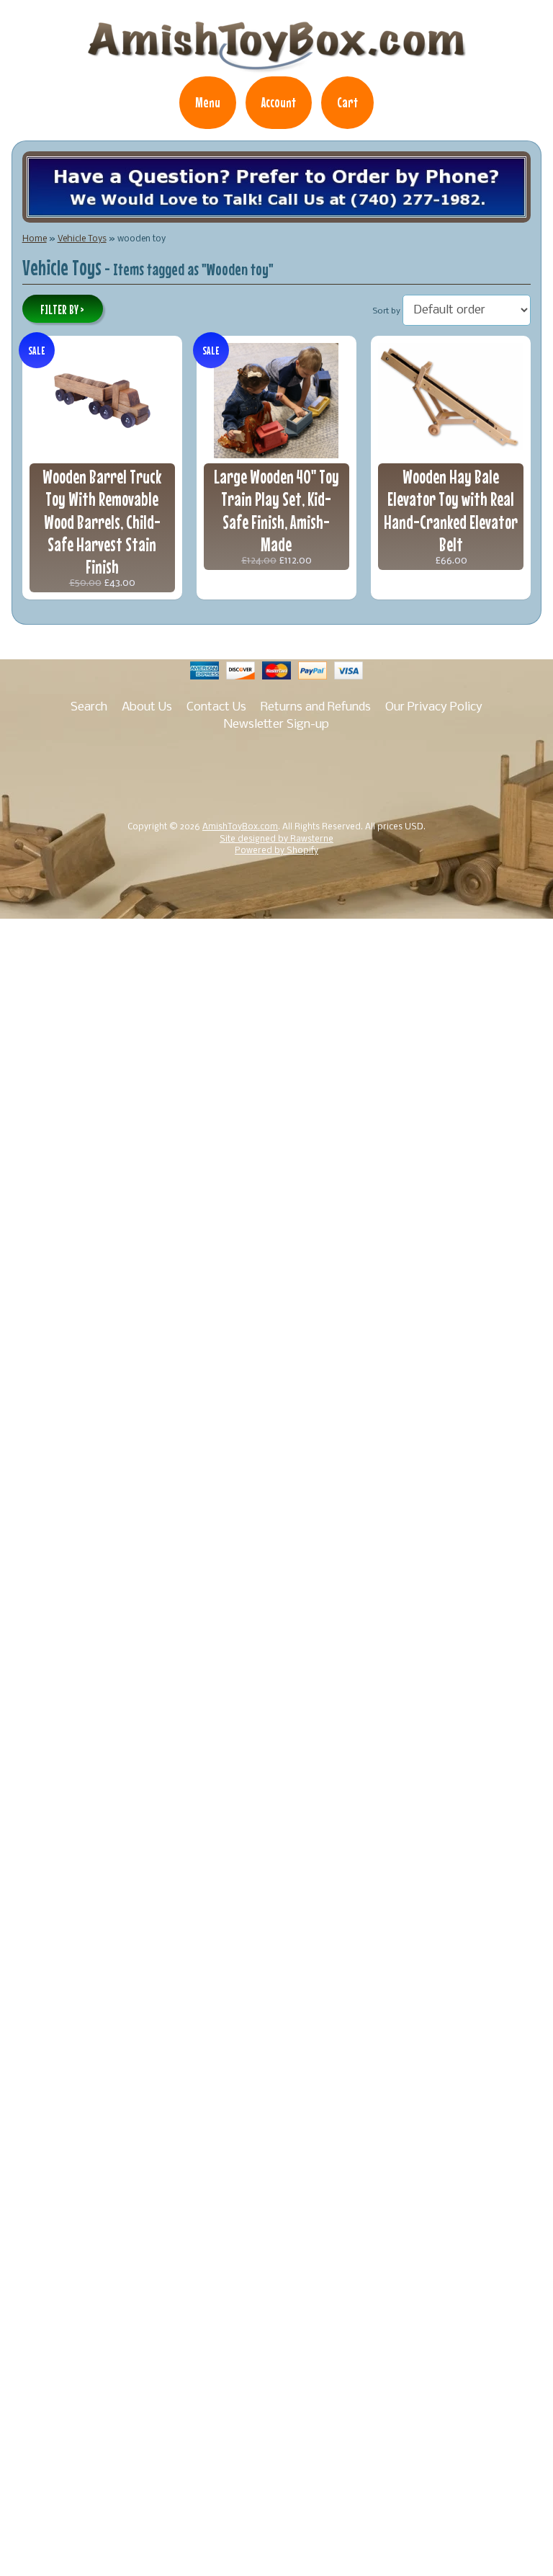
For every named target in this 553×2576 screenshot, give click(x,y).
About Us (147, 707)
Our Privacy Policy (434, 707)
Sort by (387, 311)
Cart (347, 102)
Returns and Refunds (316, 707)
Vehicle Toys (82, 239)
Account (279, 102)
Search (89, 707)
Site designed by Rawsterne (276, 839)
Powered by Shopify (276, 851)
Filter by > (62, 310)
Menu (208, 102)
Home (35, 239)
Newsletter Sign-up (276, 725)
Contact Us (216, 707)
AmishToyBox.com (240, 827)
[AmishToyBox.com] (276, 66)
